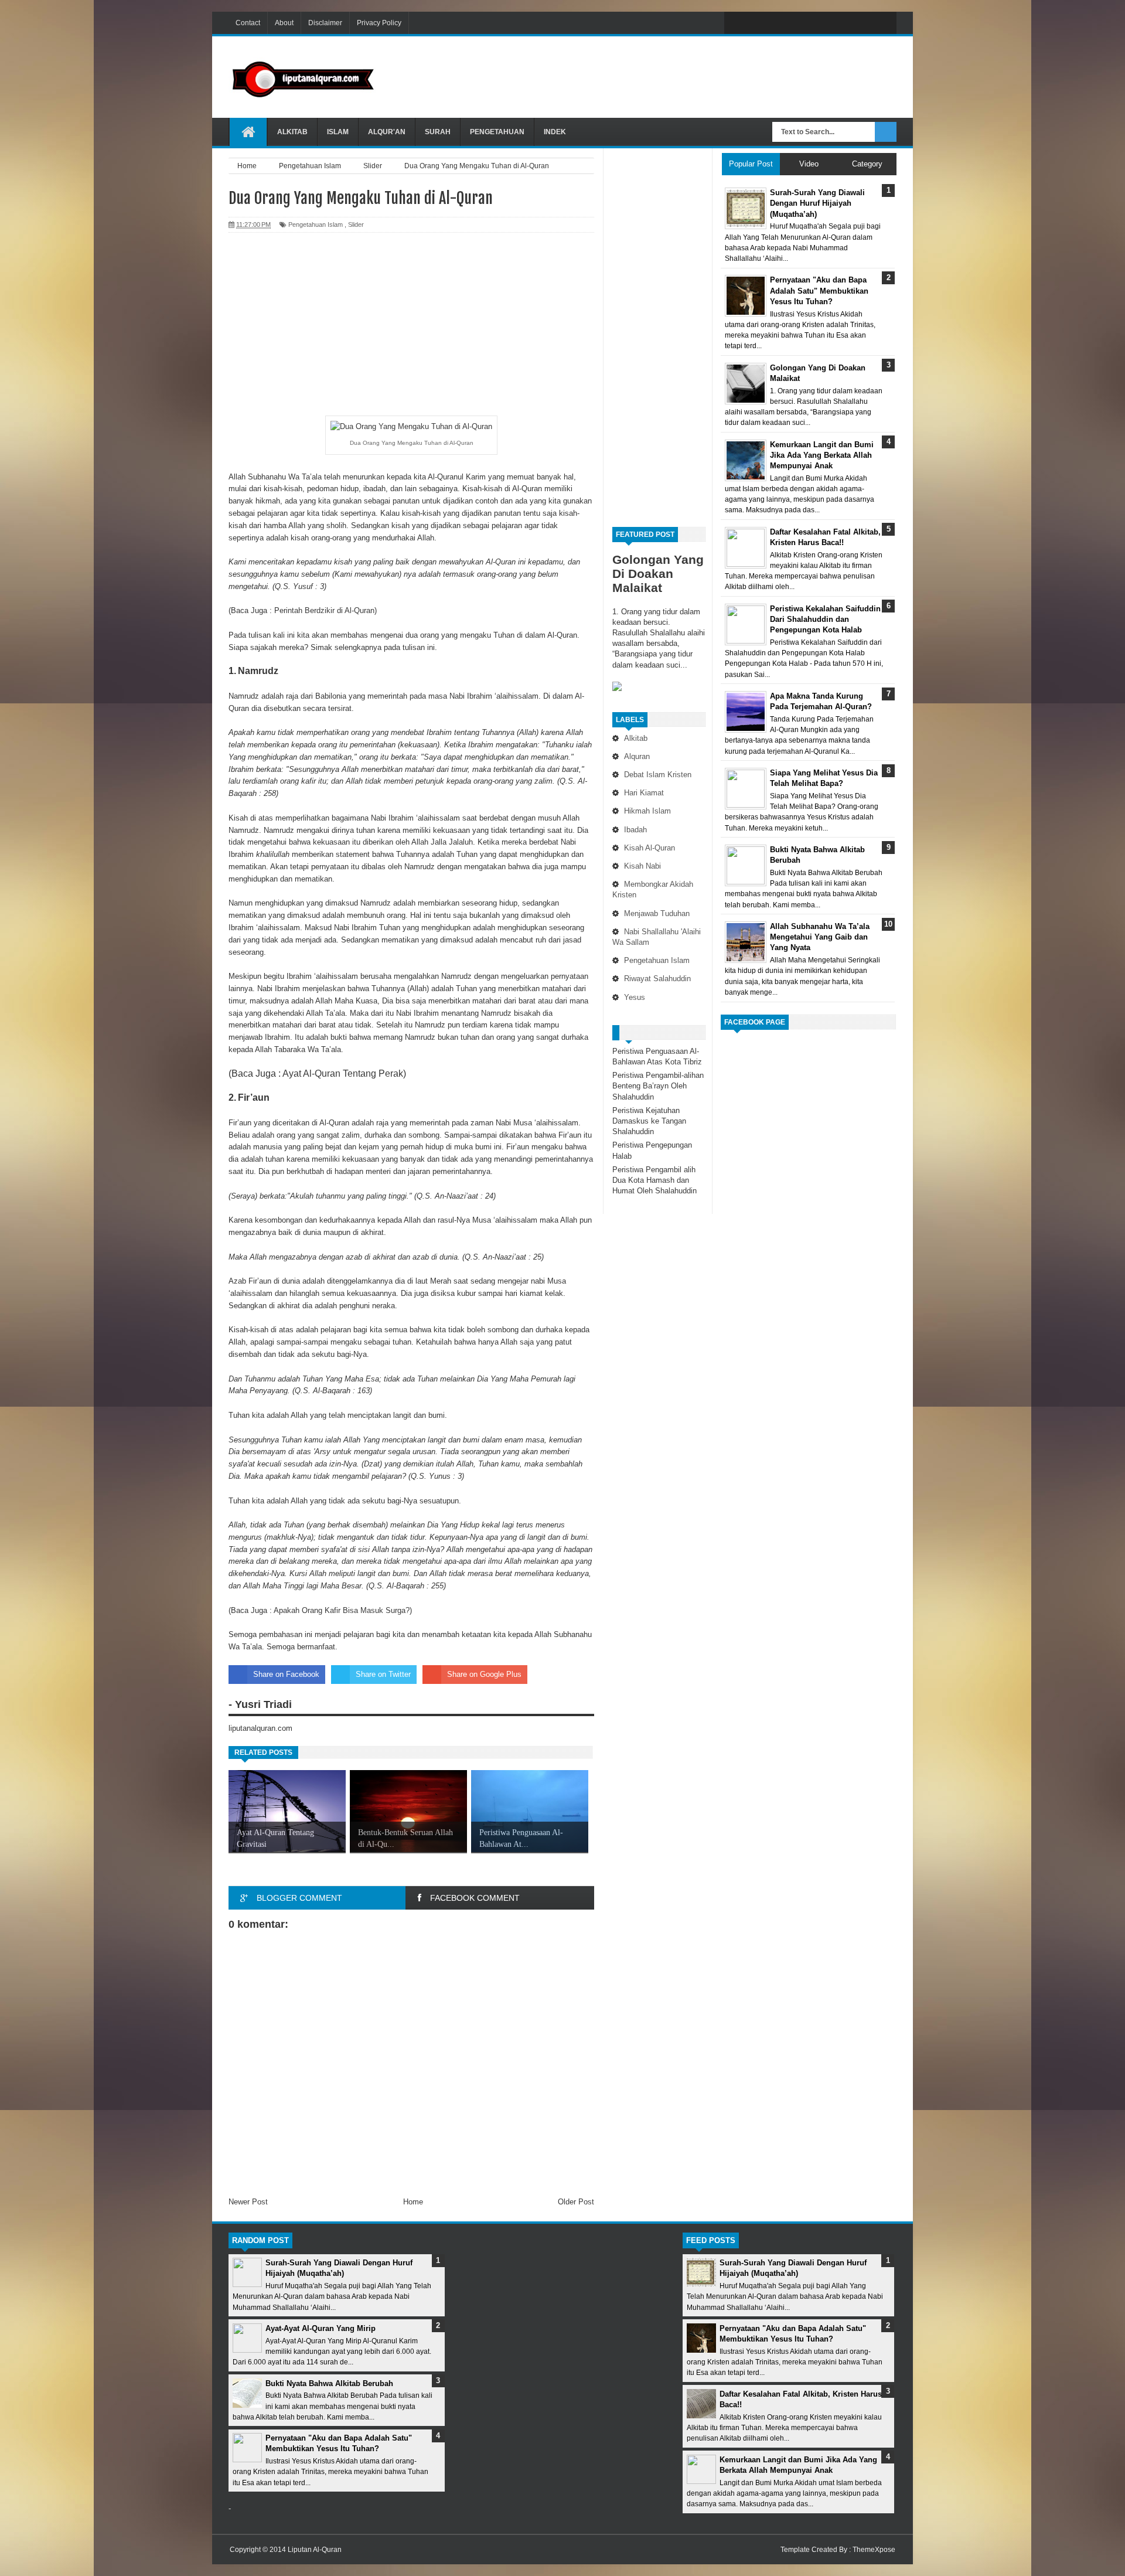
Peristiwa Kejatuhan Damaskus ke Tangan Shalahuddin (649, 1121)
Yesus (635, 997)
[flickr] (810, 23)
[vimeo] (785, 23)
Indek (555, 132)
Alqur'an (387, 132)
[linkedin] (859, 23)
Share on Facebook (286, 1674)
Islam (338, 132)
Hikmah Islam (647, 811)
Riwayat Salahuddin (657, 979)
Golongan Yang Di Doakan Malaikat (658, 574)
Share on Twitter (383, 1674)
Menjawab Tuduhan (657, 913)
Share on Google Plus (484, 1674)
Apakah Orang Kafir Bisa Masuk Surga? (342, 1610)
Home (413, 2202)
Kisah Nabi (642, 866)
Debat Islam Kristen (658, 775)
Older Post (576, 2202)
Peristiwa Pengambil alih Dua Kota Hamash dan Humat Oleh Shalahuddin (654, 1180)
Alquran (637, 756)
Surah (438, 132)
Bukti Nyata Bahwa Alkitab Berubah (329, 2383)
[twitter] (761, 23)
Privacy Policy (379, 23)
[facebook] (736, 23)
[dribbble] (834, 23)
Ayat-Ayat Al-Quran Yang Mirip (321, 2328)
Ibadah (635, 830)
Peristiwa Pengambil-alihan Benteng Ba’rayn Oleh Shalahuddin (658, 1086)
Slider (356, 224)
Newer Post (248, 2202)
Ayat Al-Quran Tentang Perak (343, 1073)
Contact (248, 23)
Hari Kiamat (644, 793)
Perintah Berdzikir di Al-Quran (324, 610)
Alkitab (292, 132)
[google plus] (884, 23)
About (284, 23)
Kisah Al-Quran (650, 848)
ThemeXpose (874, 2550)
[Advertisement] (683, 76)
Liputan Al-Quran (315, 2550)
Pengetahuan (497, 132)
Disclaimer (325, 23)
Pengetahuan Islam (657, 960)
